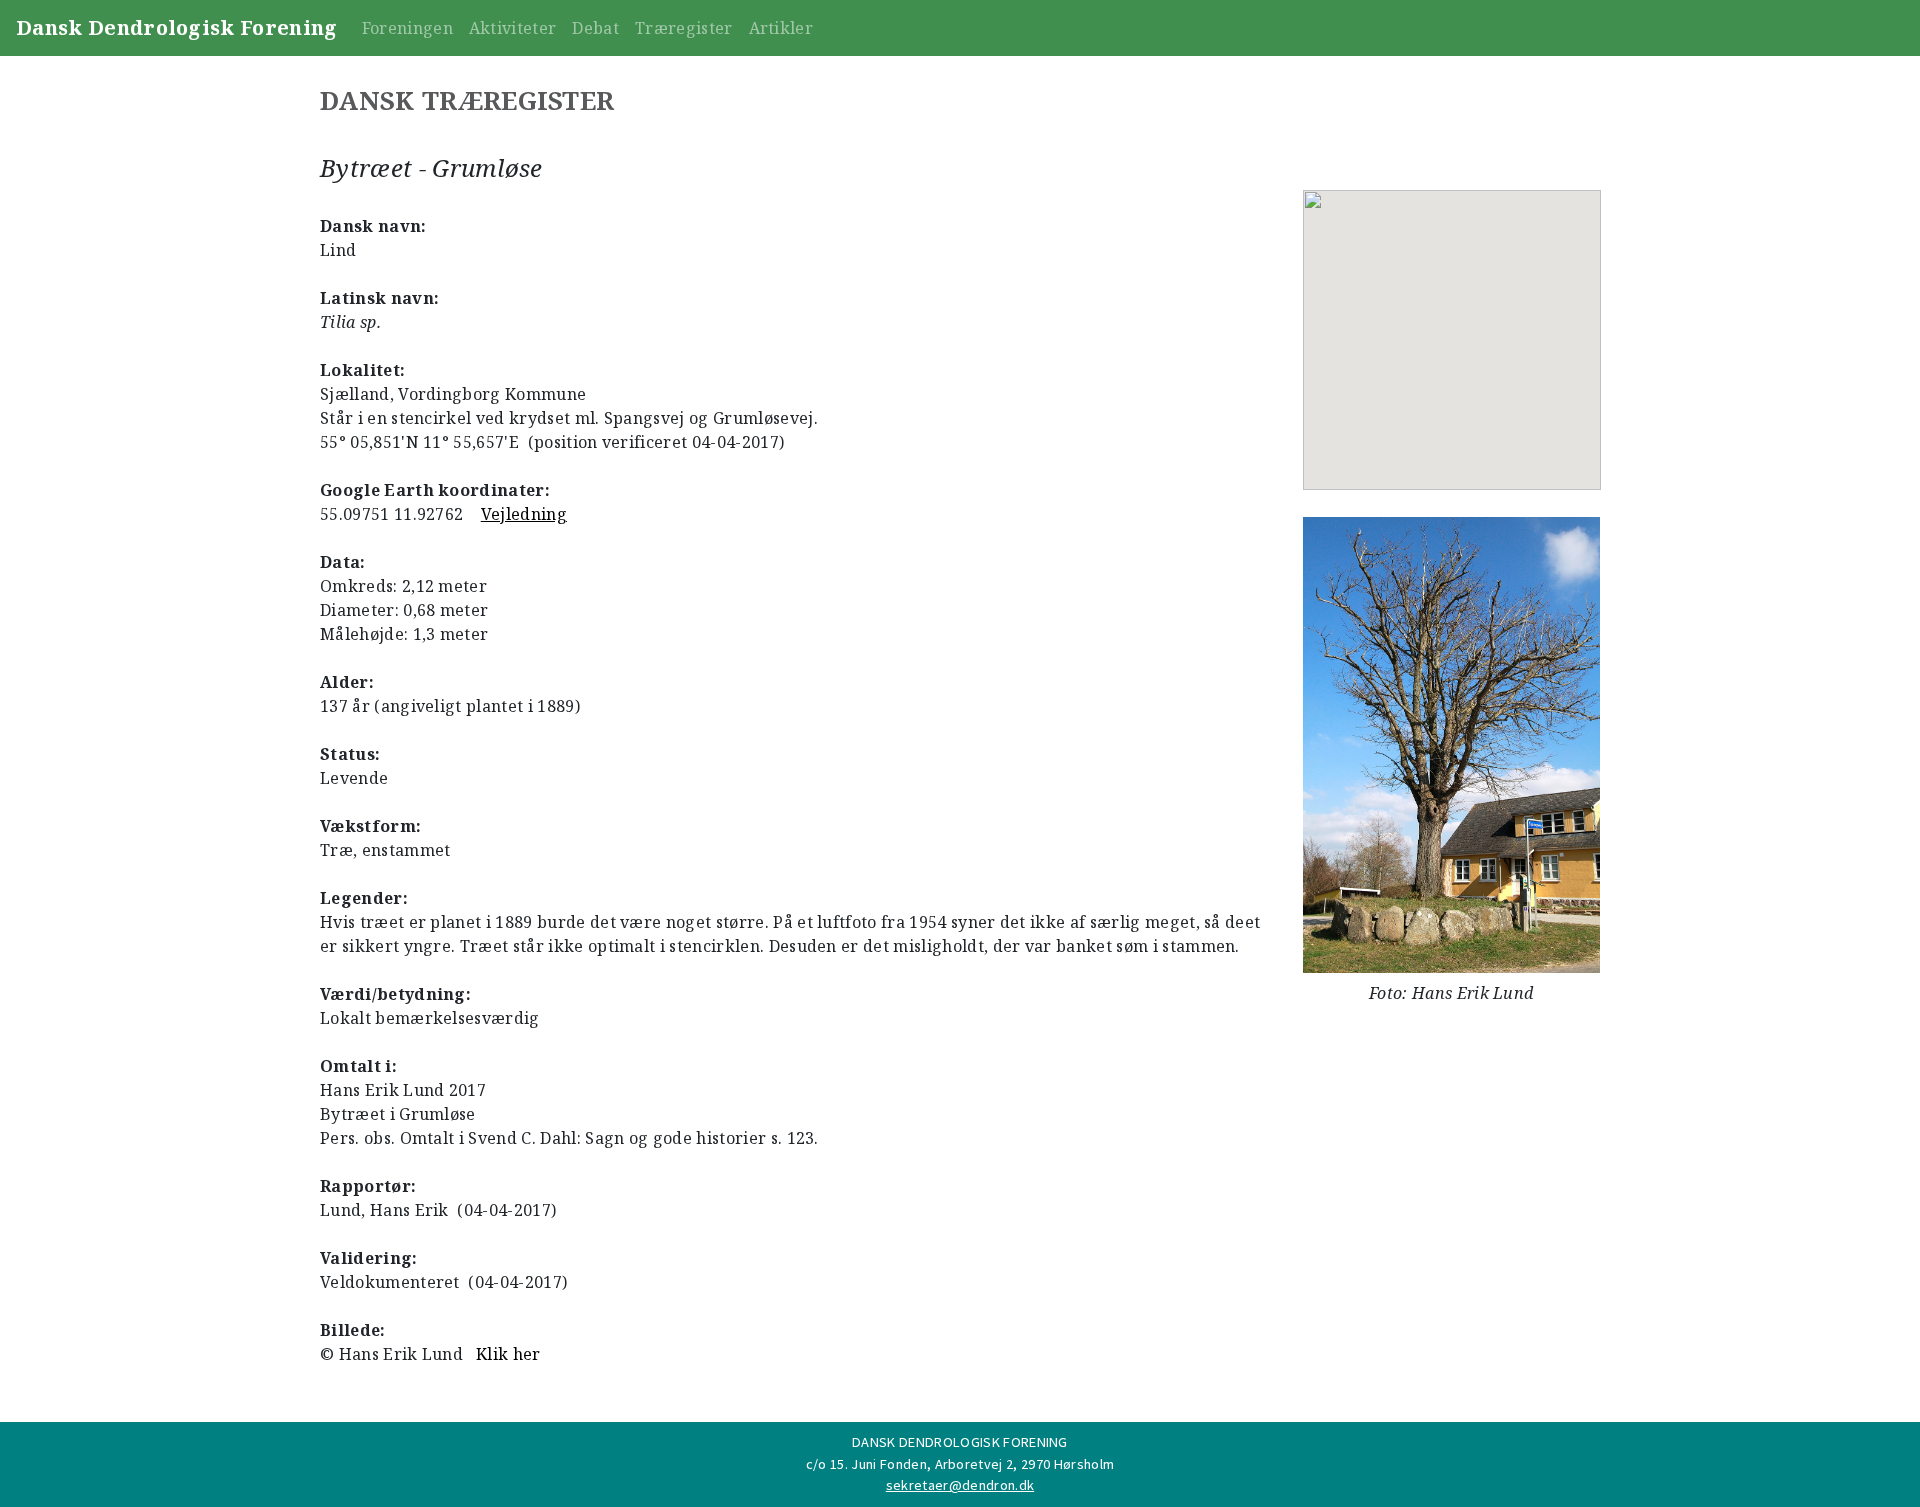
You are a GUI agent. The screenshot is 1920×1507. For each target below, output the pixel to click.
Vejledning (524, 514)
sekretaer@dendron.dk (960, 1485)
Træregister (684, 28)
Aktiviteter (513, 28)
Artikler (781, 28)
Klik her (508, 1354)
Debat (595, 28)
